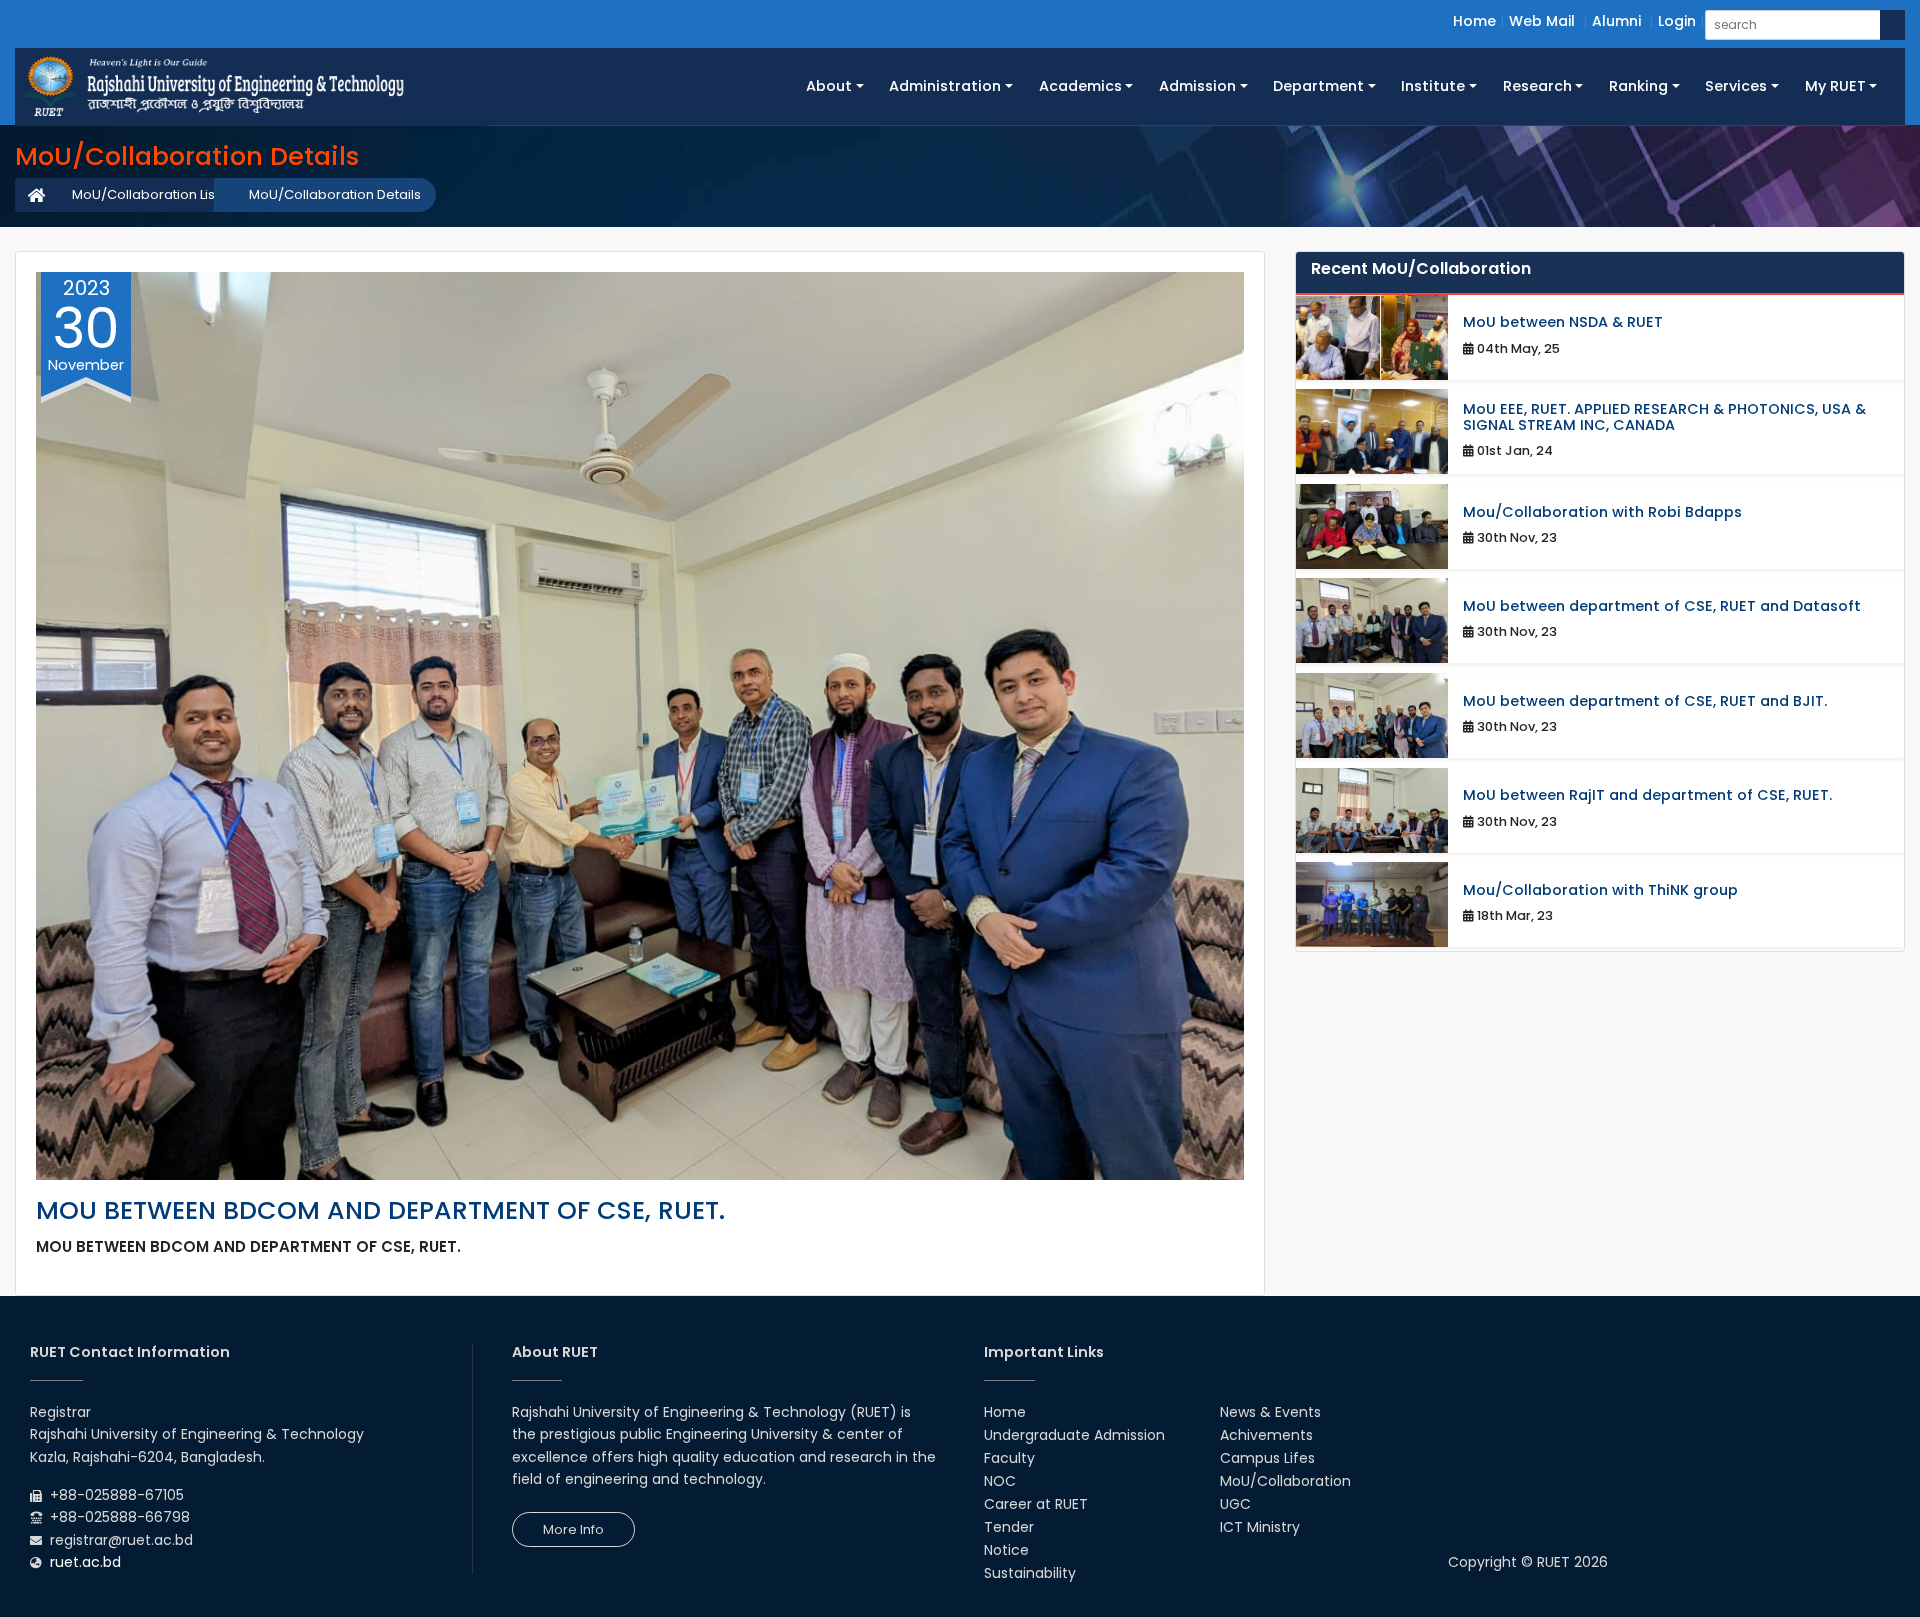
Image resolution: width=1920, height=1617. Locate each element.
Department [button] (1318, 86)
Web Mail (1542, 21)
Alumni (1616, 21)
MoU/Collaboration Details (335, 194)
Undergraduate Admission (1074, 1435)
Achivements (1266, 1435)
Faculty (1009, 1458)
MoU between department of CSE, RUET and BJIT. (1645, 701)
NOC (1000, 1481)
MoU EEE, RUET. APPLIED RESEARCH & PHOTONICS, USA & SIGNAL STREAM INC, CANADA (1664, 417)
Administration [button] (945, 86)
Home (1474, 21)
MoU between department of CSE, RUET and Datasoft (1662, 606)
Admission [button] (1197, 86)
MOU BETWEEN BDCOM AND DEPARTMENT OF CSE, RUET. (380, 1210)
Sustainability (1030, 1573)
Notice (1006, 1550)
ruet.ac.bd (85, 1562)
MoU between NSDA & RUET (1563, 322)
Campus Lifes (1267, 1458)
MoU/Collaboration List (145, 194)
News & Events (1270, 1412)
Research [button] (1537, 86)
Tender (1009, 1527)
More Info (573, 1529)
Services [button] (1736, 86)
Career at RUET (1036, 1504)
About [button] (829, 86)
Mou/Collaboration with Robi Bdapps (1602, 512)
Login (1677, 21)
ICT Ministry (1260, 1527)
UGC (1235, 1504)
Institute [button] (1433, 86)
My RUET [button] (1835, 86)
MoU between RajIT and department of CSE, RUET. (1647, 795)
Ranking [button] (1638, 86)
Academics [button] (1080, 86)
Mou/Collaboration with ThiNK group (1600, 890)
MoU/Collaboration (1285, 1481)
